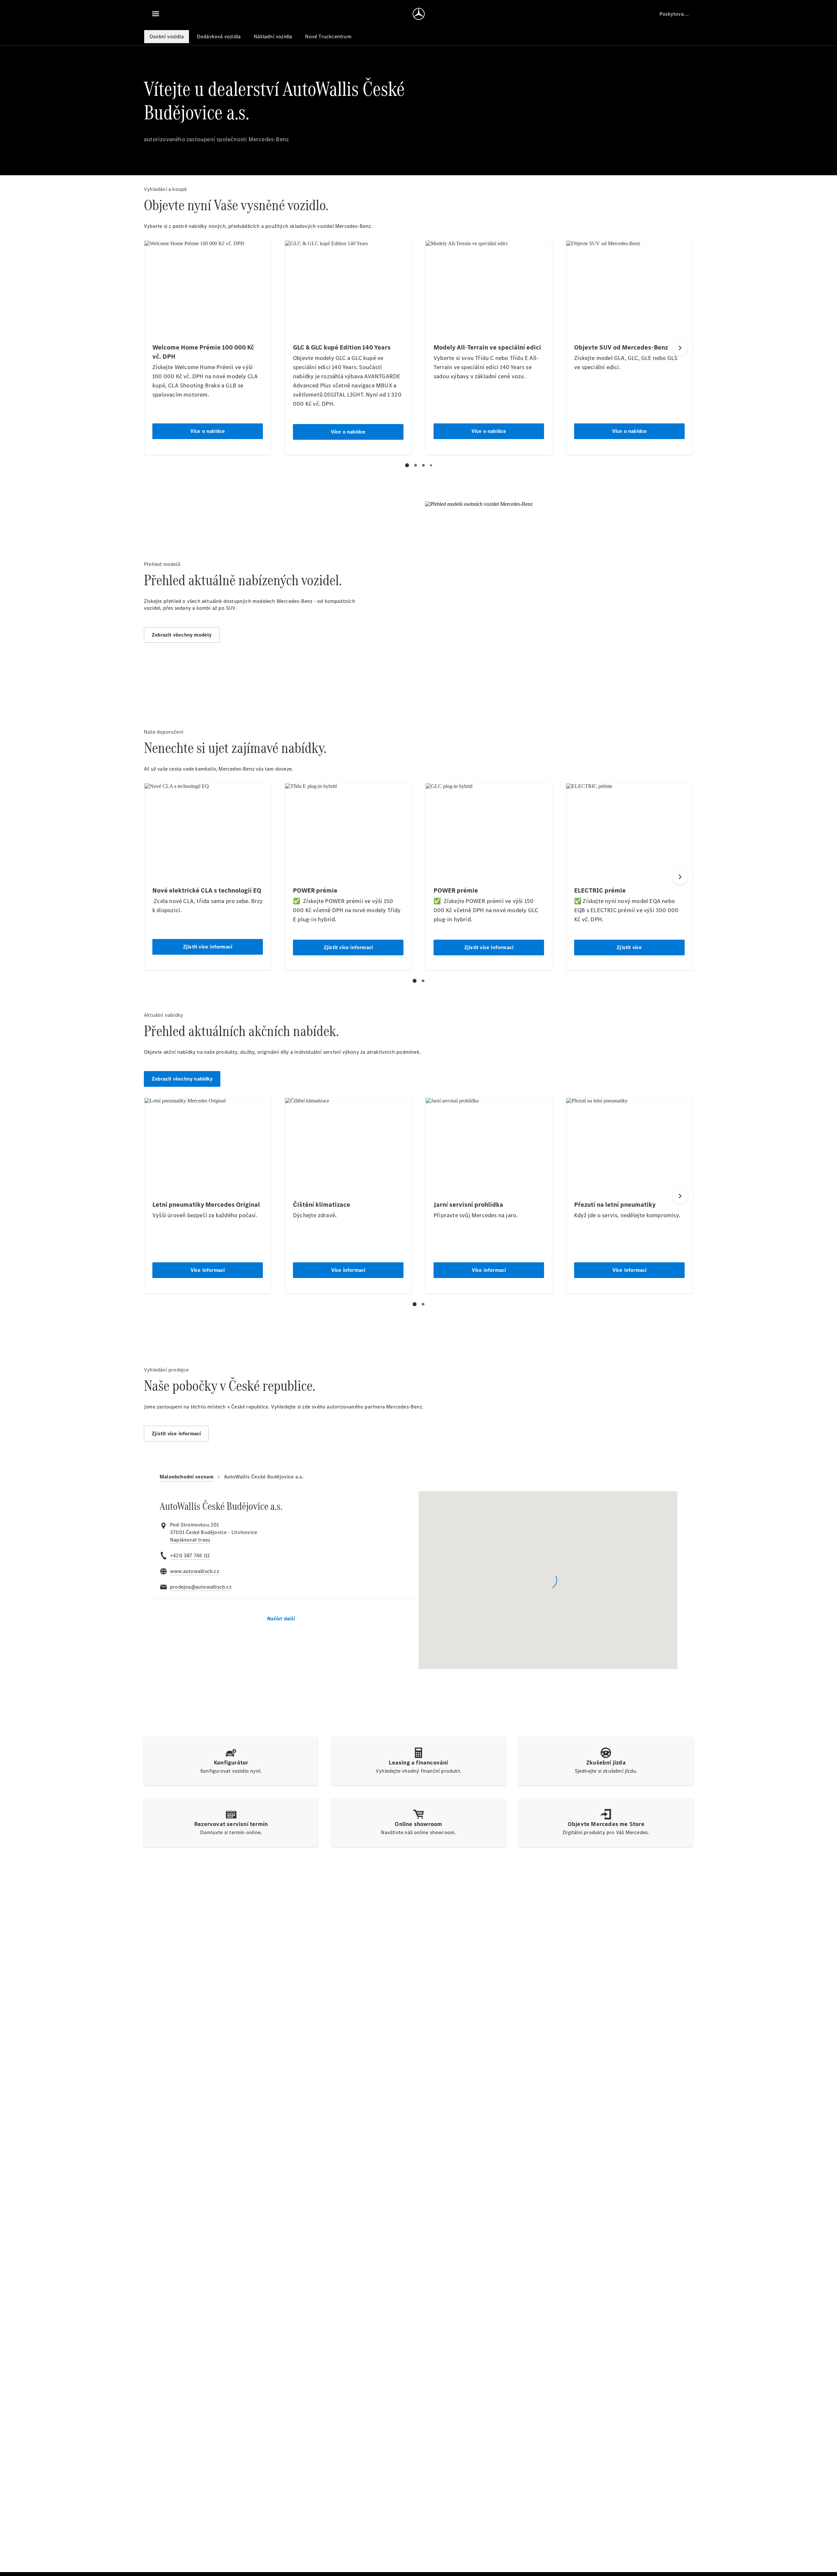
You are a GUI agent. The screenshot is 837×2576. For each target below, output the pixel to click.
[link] (190, 1540)
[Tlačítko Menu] (156, 14)
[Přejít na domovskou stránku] (419, 14)
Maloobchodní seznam (187, 1477)
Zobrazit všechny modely (182, 635)
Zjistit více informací (176, 1433)
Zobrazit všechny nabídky (182, 1079)
